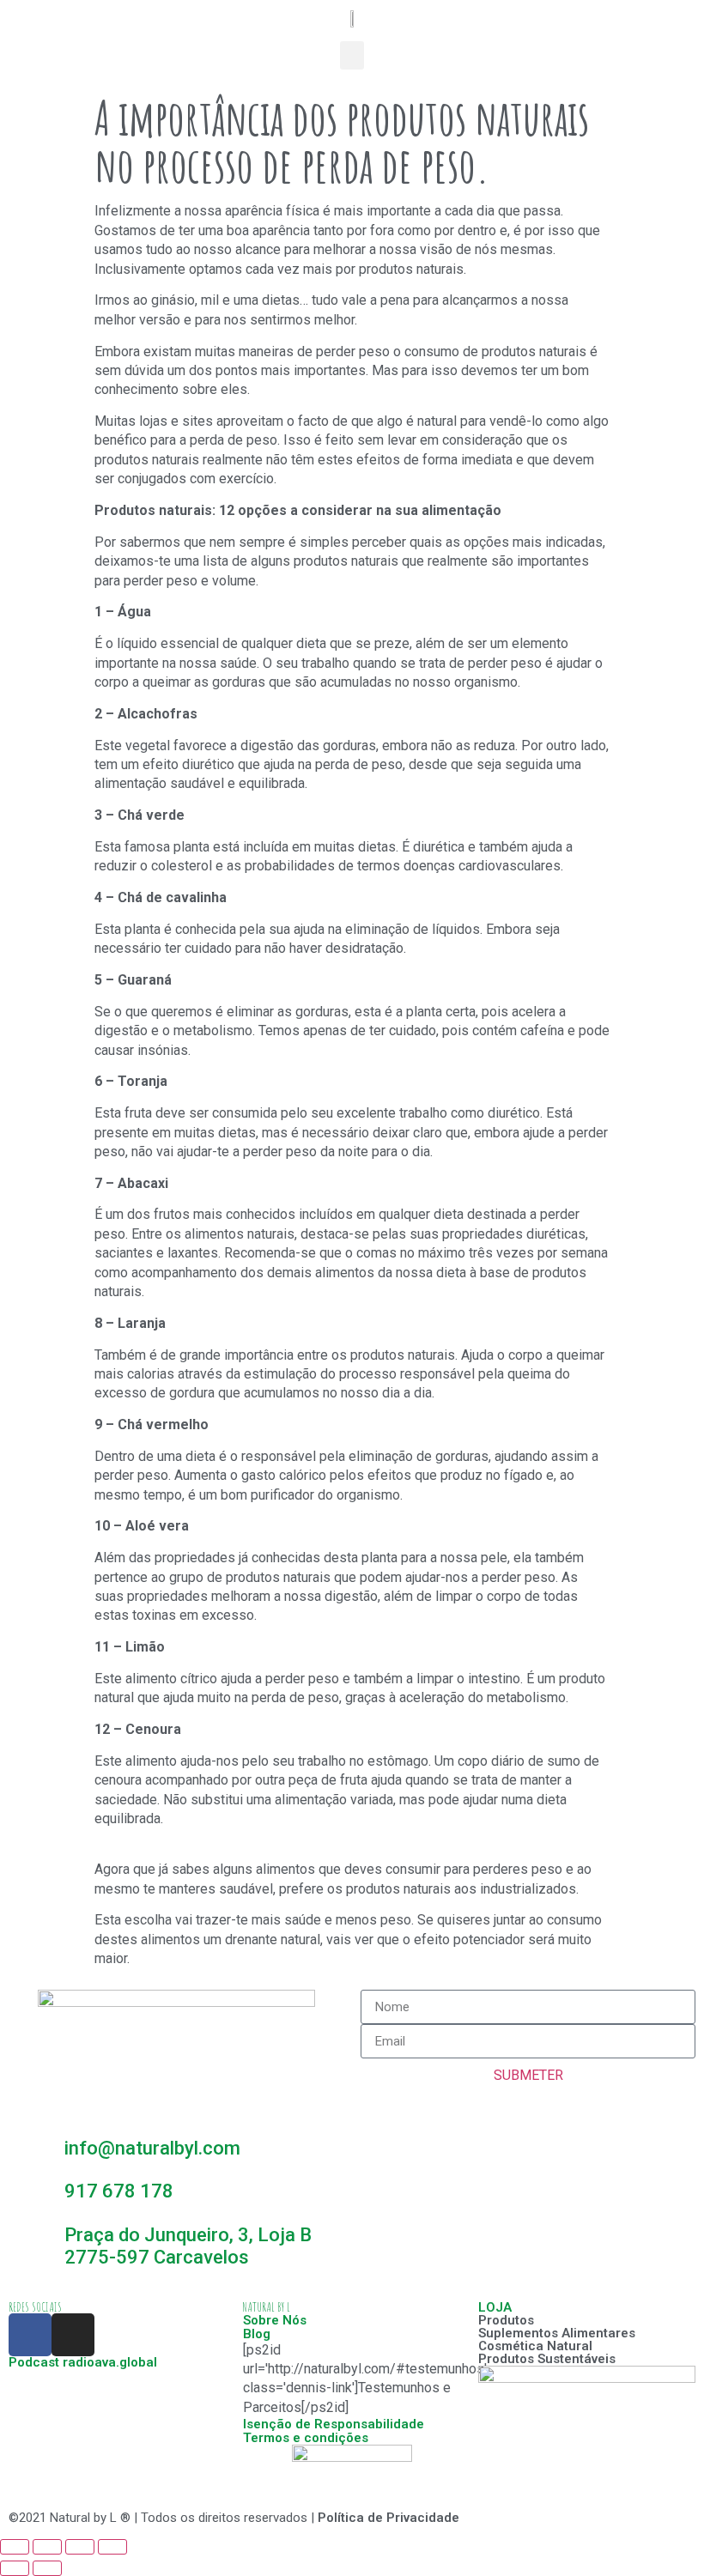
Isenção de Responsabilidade (334, 2424)
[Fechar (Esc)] (15, 2547)
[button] (352, 55)
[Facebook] (30, 2335)
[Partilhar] (47, 2547)
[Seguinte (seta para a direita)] (47, 2568)
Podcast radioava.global (83, 2362)
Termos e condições (306, 2438)
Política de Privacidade (388, 2518)
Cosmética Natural (535, 2346)
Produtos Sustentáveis (547, 2359)
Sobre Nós (275, 2320)
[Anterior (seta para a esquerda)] (15, 2568)
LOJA (495, 2307)
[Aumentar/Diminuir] (112, 2547)
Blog (257, 2334)
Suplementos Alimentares (557, 2333)
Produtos (506, 2320)
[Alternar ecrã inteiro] (80, 2547)
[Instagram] (73, 2335)
